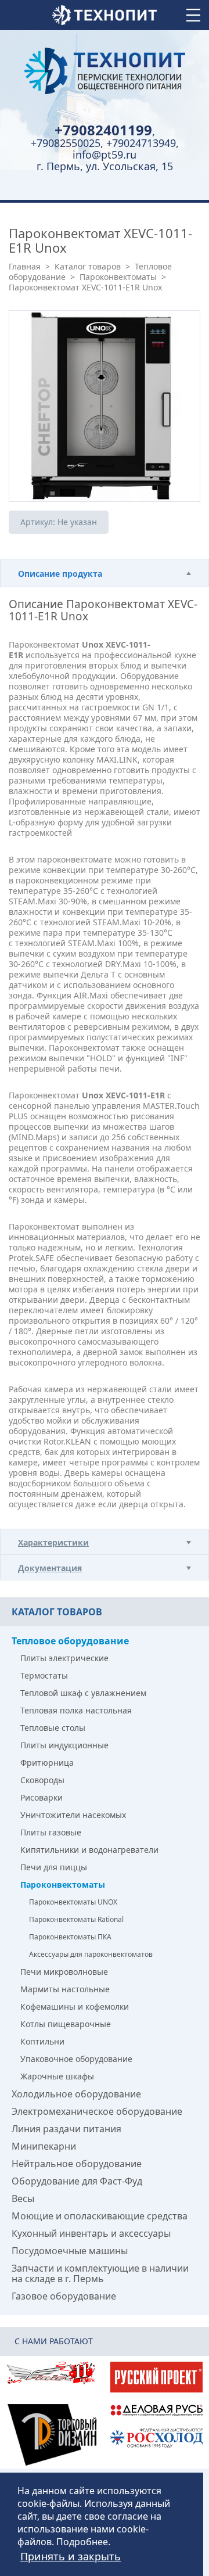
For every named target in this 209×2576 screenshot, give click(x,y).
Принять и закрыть (71, 2556)
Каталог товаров (88, 266)
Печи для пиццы (54, 1867)
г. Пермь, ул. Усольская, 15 (105, 166)
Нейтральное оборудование (77, 2164)
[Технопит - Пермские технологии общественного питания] (105, 71)
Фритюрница (47, 1763)
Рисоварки (42, 1797)
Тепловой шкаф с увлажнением (83, 1693)
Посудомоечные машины (70, 2251)
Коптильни (42, 2041)
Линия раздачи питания (66, 2129)
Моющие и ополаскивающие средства (100, 2216)
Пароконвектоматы (118, 277)
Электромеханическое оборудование (97, 2111)
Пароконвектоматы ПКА (70, 1937)
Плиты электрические (64, 1658)
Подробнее (82, 2542)
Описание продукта (60, 574)
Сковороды (42, 1780)
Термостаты (44, 1675)
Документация (50, 1568)
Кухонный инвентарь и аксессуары (91, 2233)
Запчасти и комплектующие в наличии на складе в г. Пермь (100, 2273)
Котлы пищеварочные (66, 2024)
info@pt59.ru (105, 155)
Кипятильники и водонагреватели (89, 1850)
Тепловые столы (53, 1728)
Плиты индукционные (64, 1745)
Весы (23, 2198)
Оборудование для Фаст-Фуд (77, 2181)
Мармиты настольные (65, 1989)
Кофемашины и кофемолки (75, 2006)
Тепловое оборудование (70, 1641)
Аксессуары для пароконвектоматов (91, 1954)
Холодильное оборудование (76, 2094)
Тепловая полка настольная (76, 1710)
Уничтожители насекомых (73, 1815)
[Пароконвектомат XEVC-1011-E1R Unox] (105, 406)
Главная (25, 266)
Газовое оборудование (64, 2296)
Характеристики (53, 1542)
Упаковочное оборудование (76, 2059)
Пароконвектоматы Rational (76, 1919)
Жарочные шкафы (57, 2076)
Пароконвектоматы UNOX (73, 1902)
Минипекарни (44, 2146)
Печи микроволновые (64, 1972)
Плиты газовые (51, 1832)
